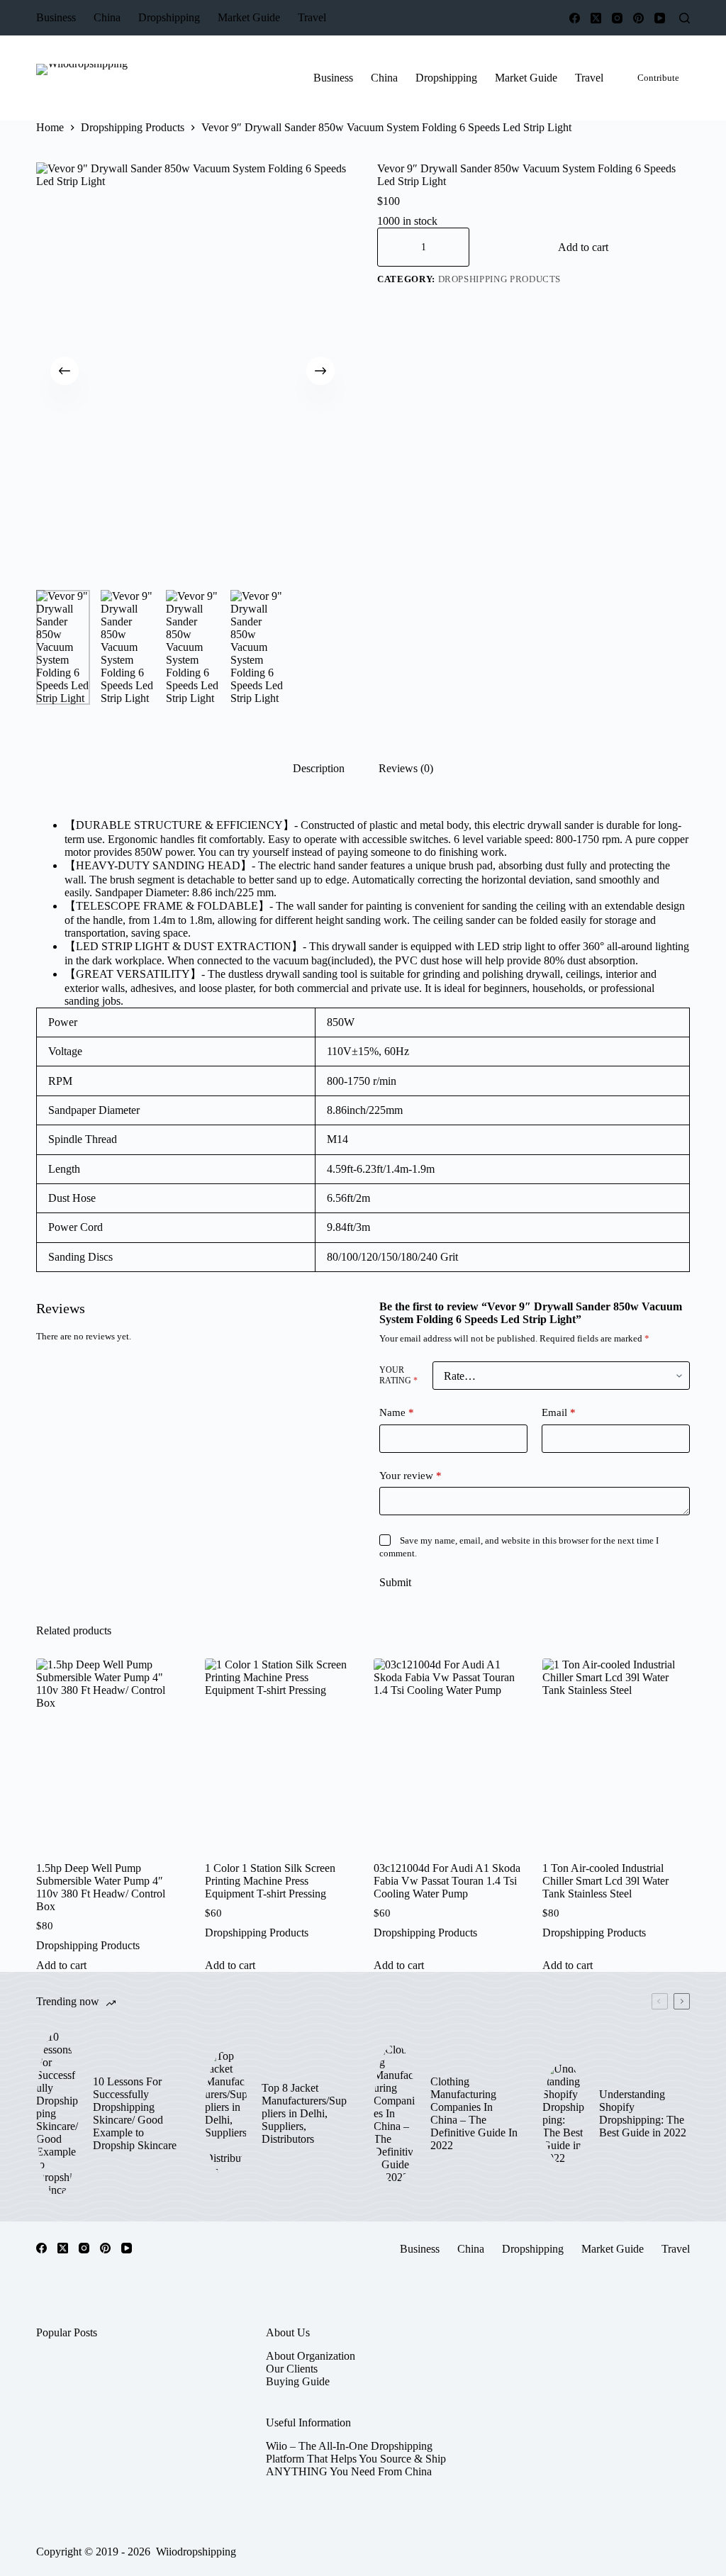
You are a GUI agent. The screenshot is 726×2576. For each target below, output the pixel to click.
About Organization (311, 2356)
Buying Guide (298, 2381)
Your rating (398, 1375)
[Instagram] (617, 18)
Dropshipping (169, 17)
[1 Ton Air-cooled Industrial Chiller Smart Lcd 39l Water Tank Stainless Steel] (616, 1757)
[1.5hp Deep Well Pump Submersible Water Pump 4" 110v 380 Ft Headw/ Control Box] (110, 1757)
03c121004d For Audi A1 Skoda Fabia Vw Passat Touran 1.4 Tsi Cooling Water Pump (447, 1881)
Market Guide (249, 17)
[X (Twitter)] (596, 18)
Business (56, 17)
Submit (395, 1582)
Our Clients (292, 2369)
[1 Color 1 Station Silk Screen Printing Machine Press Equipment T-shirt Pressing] (279, 1757)
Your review (411, 1476)
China (107, 17)
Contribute (658, 78)
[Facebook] (575, 18)
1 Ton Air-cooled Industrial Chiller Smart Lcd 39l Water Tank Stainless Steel (605, 1881)
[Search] (685, 18)
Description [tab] (319, 768)
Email (559, 1412)
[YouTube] (660, 18)
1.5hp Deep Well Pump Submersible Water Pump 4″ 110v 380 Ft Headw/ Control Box (101, 1887)
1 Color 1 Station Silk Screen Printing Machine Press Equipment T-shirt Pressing (270, 1881)
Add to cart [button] (61, 1965)
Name (397, 1412)
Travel (312, 17)
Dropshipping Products (500, 279)
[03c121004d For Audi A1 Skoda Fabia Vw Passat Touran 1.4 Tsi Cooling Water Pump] (447, 1757)
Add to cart (583, 247)
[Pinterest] (638, 18)
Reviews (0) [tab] (406, 768)
